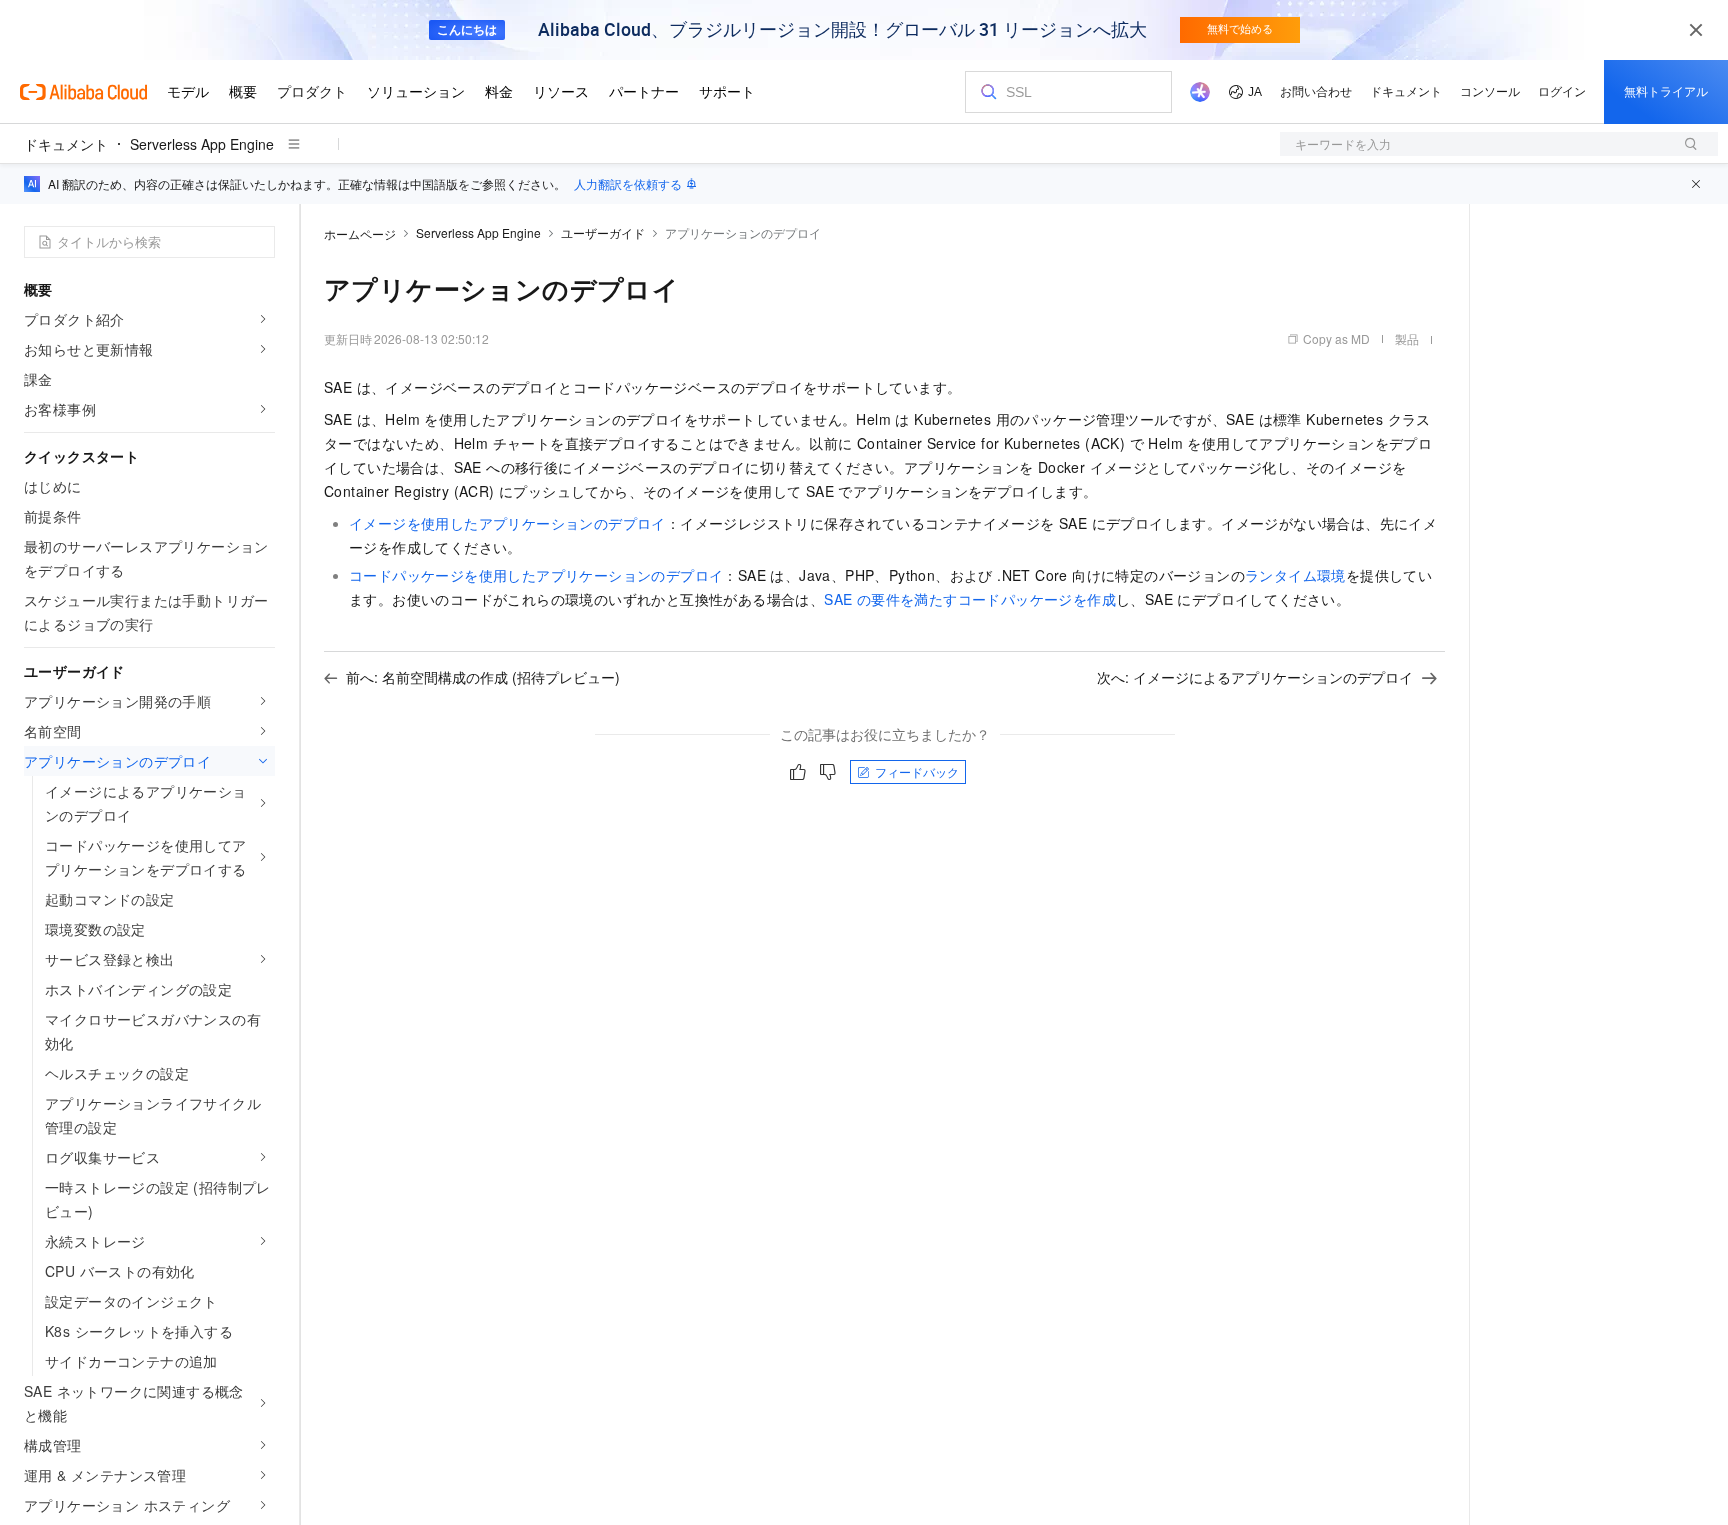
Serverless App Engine (202, 144)
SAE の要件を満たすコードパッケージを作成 (970, 599)
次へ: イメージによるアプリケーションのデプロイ (1255, 677)
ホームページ (360, 233)
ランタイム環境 (1295, 575)
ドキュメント (66, 144)
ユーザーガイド (603, 232)
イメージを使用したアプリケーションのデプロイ (507, 523)
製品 (1407, 338)
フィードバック (917, 771)
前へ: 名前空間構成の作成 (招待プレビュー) (483, 677)
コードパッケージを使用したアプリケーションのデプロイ (536, 575)
